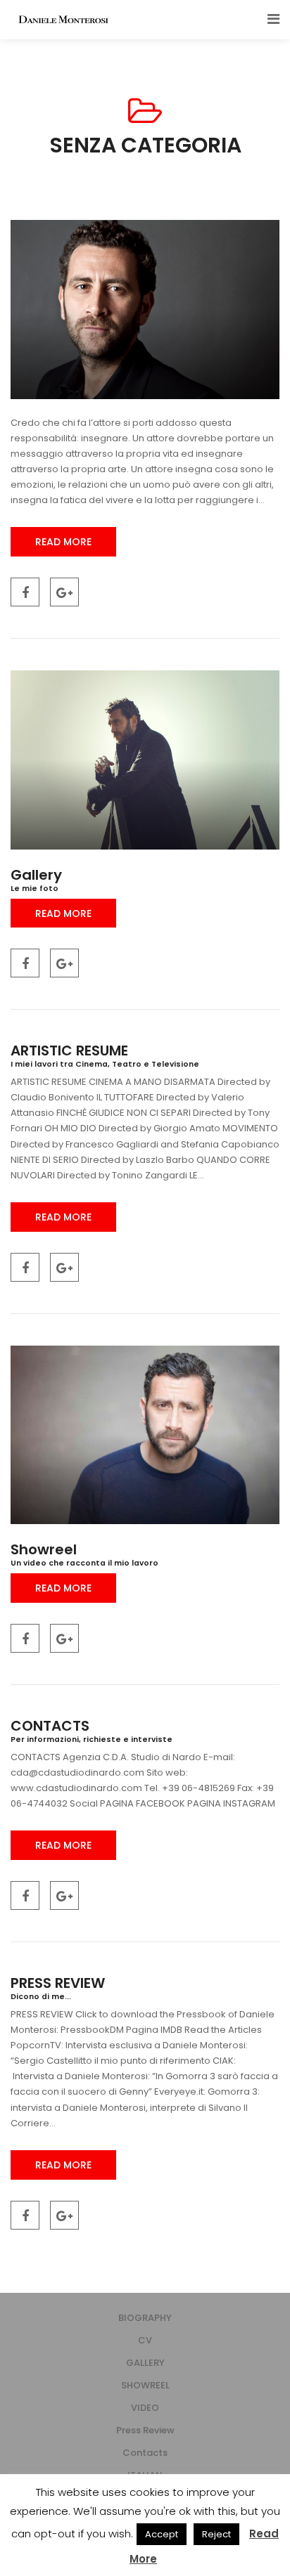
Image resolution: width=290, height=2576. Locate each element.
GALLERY (145, 2363)
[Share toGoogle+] (64, 592)
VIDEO (145, 2408)
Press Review (145, 2430)
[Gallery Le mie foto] (145, 760)
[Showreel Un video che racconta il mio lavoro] (145, 1435)
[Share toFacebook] (25, 592)
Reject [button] (216, 2534)
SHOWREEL (145, 2385)
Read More (63, 542)
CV (145, 2340)
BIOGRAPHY (145, 2318)
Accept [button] (162, 2534)
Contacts (145, 2453)
